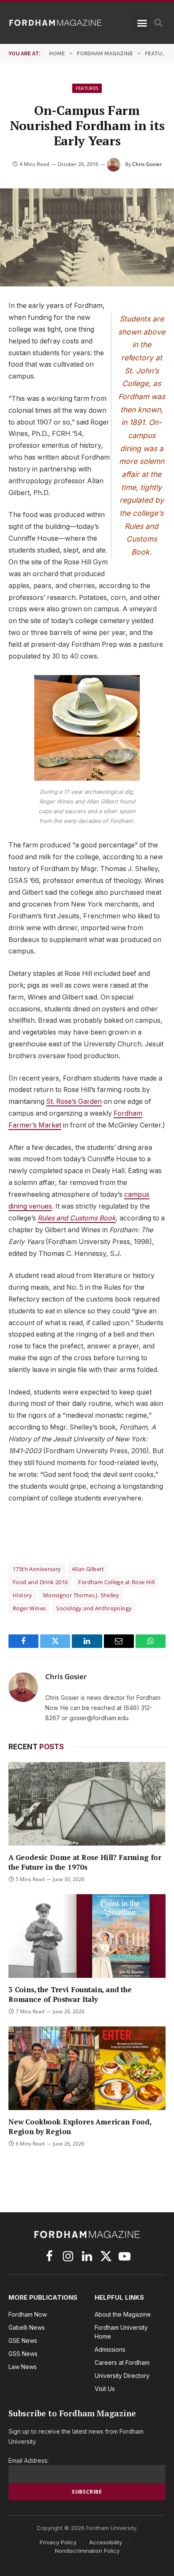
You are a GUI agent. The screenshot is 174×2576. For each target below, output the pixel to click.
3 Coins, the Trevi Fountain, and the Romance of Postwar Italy (70, 1994)
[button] (142, 23)
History (23, 1595)
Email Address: (29, 2460)
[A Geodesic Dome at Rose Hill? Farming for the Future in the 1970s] (87, 1804)
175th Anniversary (37, 1569)
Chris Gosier (147, 164)
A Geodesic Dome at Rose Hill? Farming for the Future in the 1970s (85, 1862)
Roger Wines (29, 1608)
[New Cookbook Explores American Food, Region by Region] (87, 2068)
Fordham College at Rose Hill (116, 1582)
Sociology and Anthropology (94, 1608)
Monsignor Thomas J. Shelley (81, 1595)
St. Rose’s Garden (74, 1101)
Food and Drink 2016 (40, 1582)
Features (87, 88)
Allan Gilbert (88, 1569)
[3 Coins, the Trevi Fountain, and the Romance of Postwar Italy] (87, 1936)
